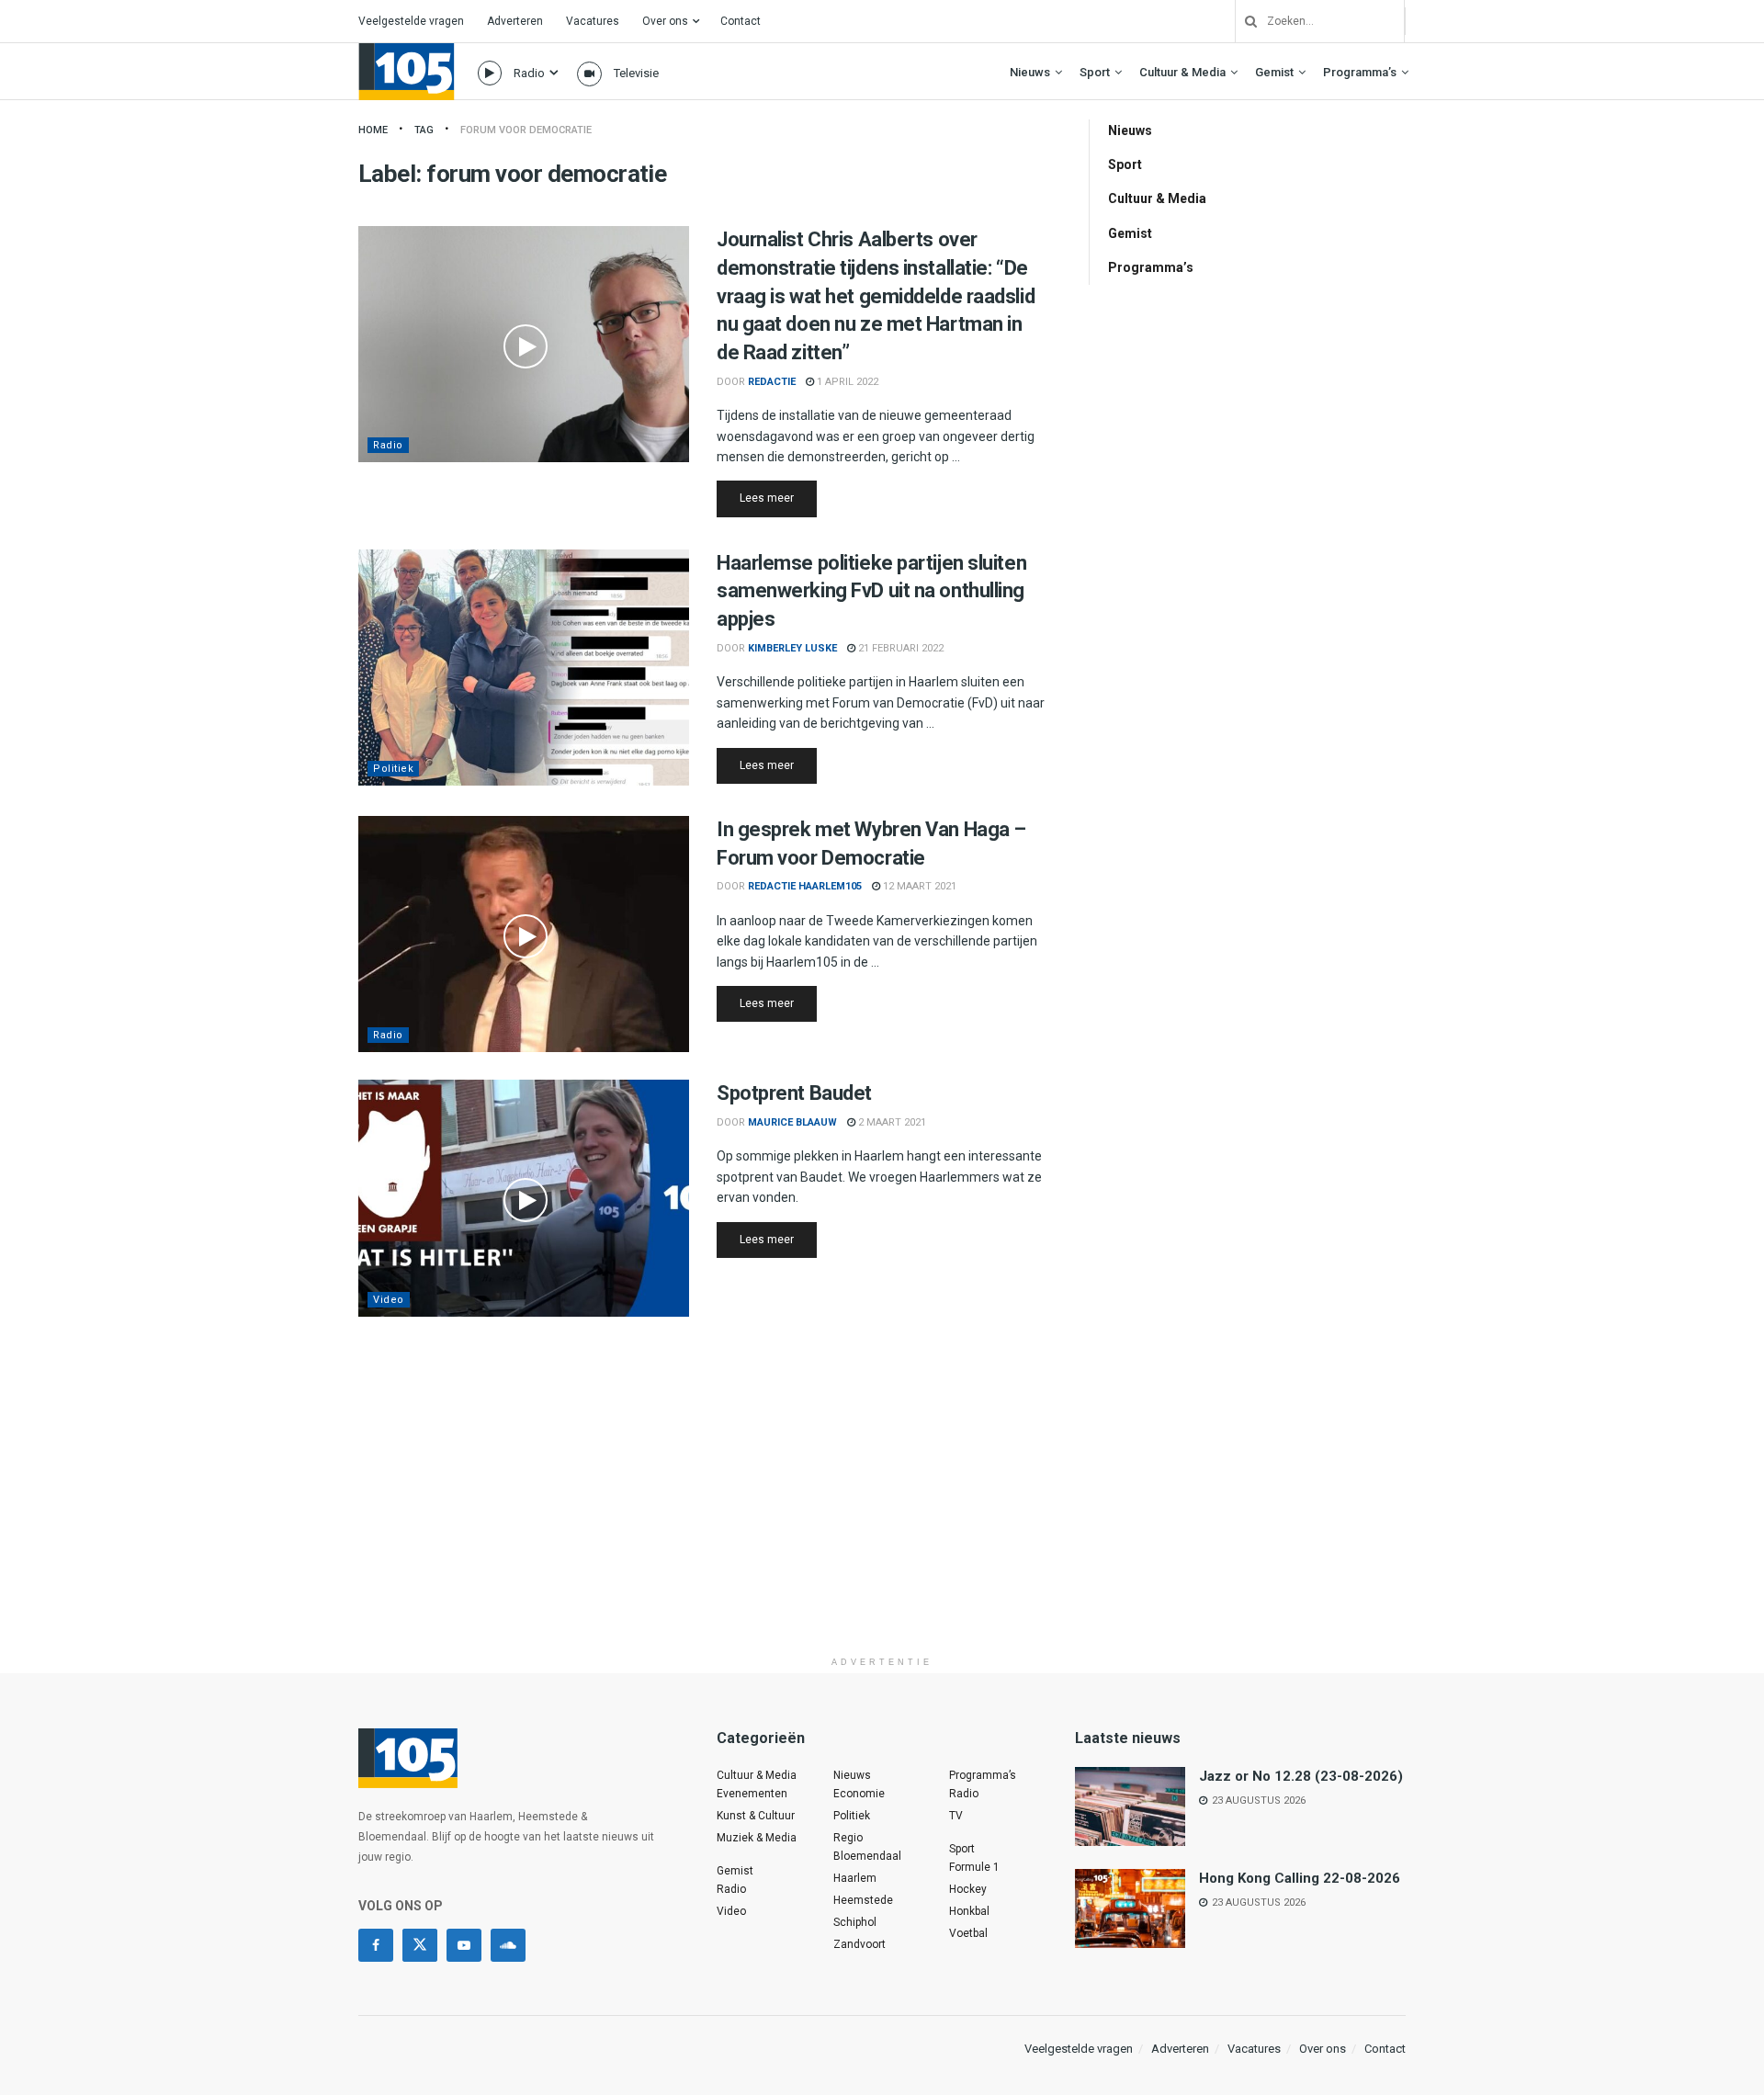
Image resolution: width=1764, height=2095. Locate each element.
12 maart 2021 (918, 886)
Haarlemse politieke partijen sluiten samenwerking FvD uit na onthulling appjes (871, 591)
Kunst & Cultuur (756, 1816)
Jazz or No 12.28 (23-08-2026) (1301, 1776)
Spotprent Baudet (794, 1093)
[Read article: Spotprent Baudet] (524, 1198)
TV (956, 1816)
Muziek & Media (757, 1838)
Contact (741, 21)
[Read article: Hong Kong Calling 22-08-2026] (1130, 1908)
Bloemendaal (867, 1856)
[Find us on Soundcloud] (508, 1945)
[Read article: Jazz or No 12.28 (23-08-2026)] (1130, 1806)
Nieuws (1030, 72)
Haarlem (855, 1878)
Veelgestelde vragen (411, 21)
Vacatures (593, 21)
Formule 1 (974, 1867)
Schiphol (855, 1922)
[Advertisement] (882, 1519)
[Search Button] (1244, 21)
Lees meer (778, 498)
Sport (1095, 72)
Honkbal (969, 1911)
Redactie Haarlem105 (805, 886)
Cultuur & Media (1182, 72)
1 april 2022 (846, 382)
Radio (529, 73)
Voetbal (968, 1933)
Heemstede (863, 1900)
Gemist (1274, 72)
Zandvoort (859, 1944)
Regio (848, 1838)
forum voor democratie (526, 130)
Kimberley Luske (792, 648)
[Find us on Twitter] (420, 1945)
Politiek (393, 769)
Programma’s (1360, 72)
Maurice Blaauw (792, 1122)
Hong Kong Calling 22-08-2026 (1300, 1878)
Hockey (968, 1889)
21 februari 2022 (899, 648)
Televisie (636, 73)
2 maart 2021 (891, 1122)
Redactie (772, 382)
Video (389, 1300)
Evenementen (752, 1794)
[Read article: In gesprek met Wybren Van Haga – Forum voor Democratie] (524, 934)
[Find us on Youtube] (464, 1945)
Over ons (665, 21)
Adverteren (515, 21)
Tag (424, 130)
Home (373, 130)
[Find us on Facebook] (376, 1945)
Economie (859, 1794)
